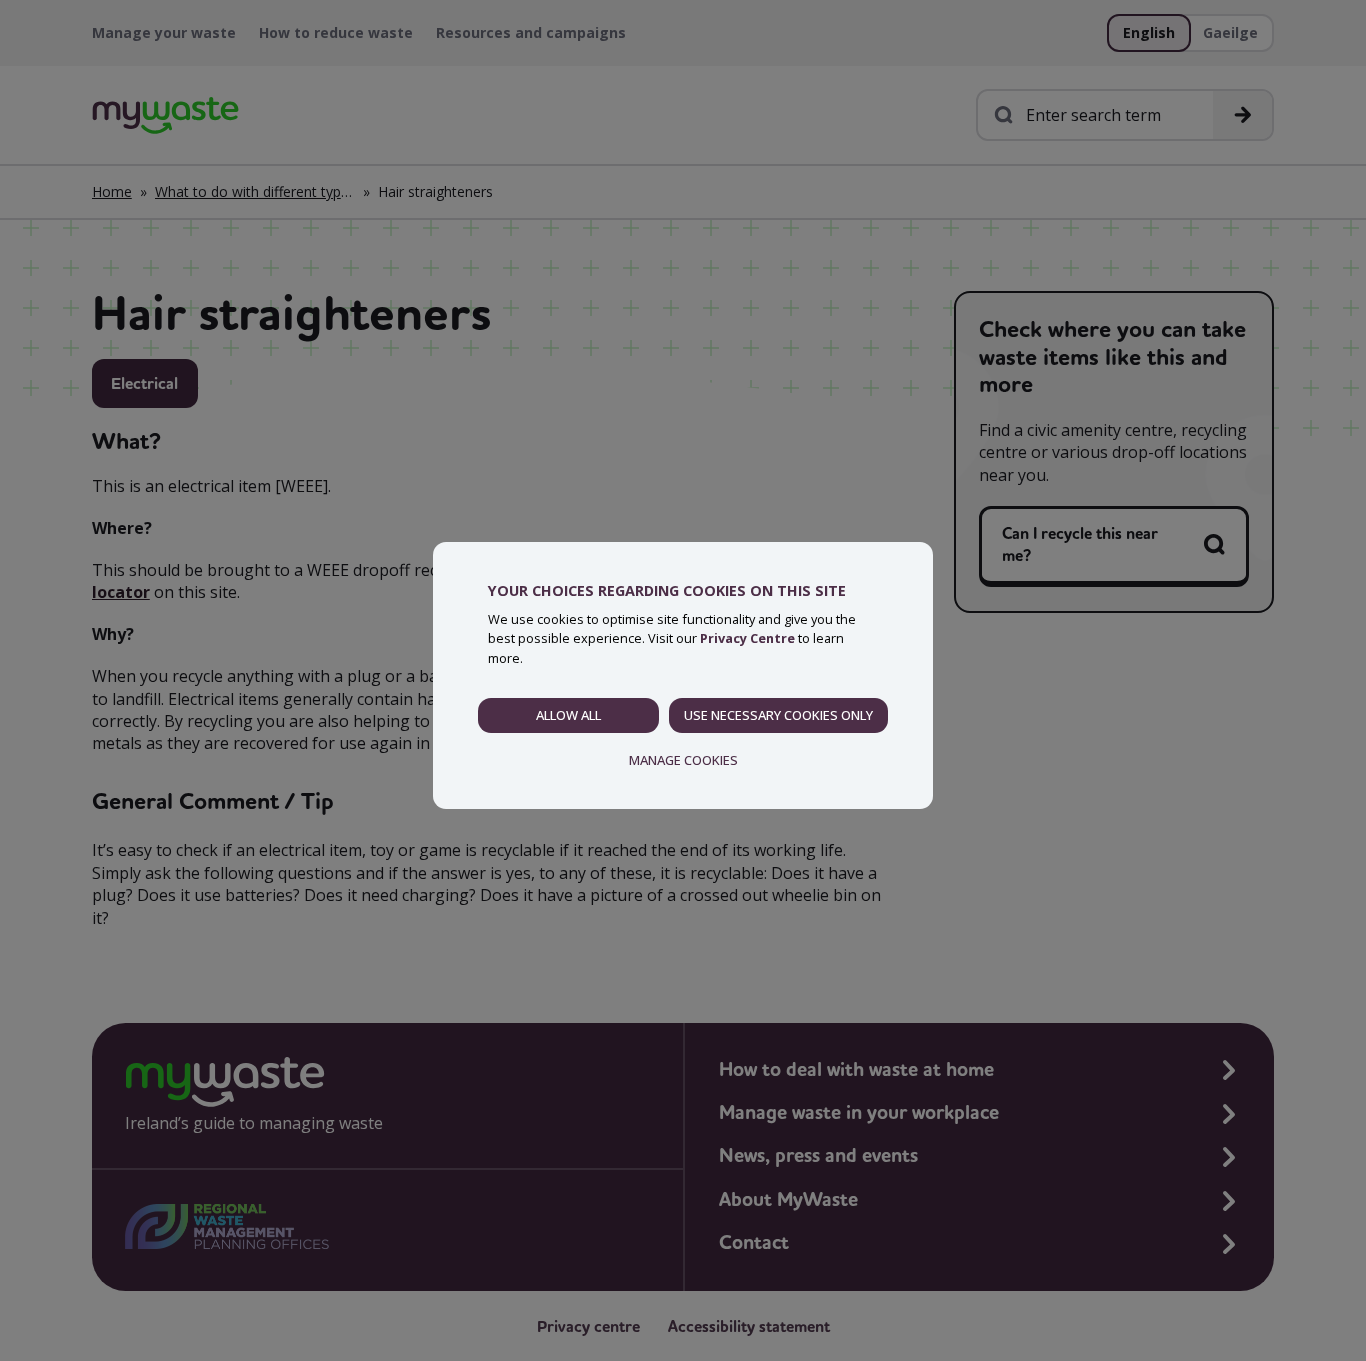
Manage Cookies (683, 760)
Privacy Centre (747, 638)
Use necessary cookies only (778, 715)
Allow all (568, 715)
